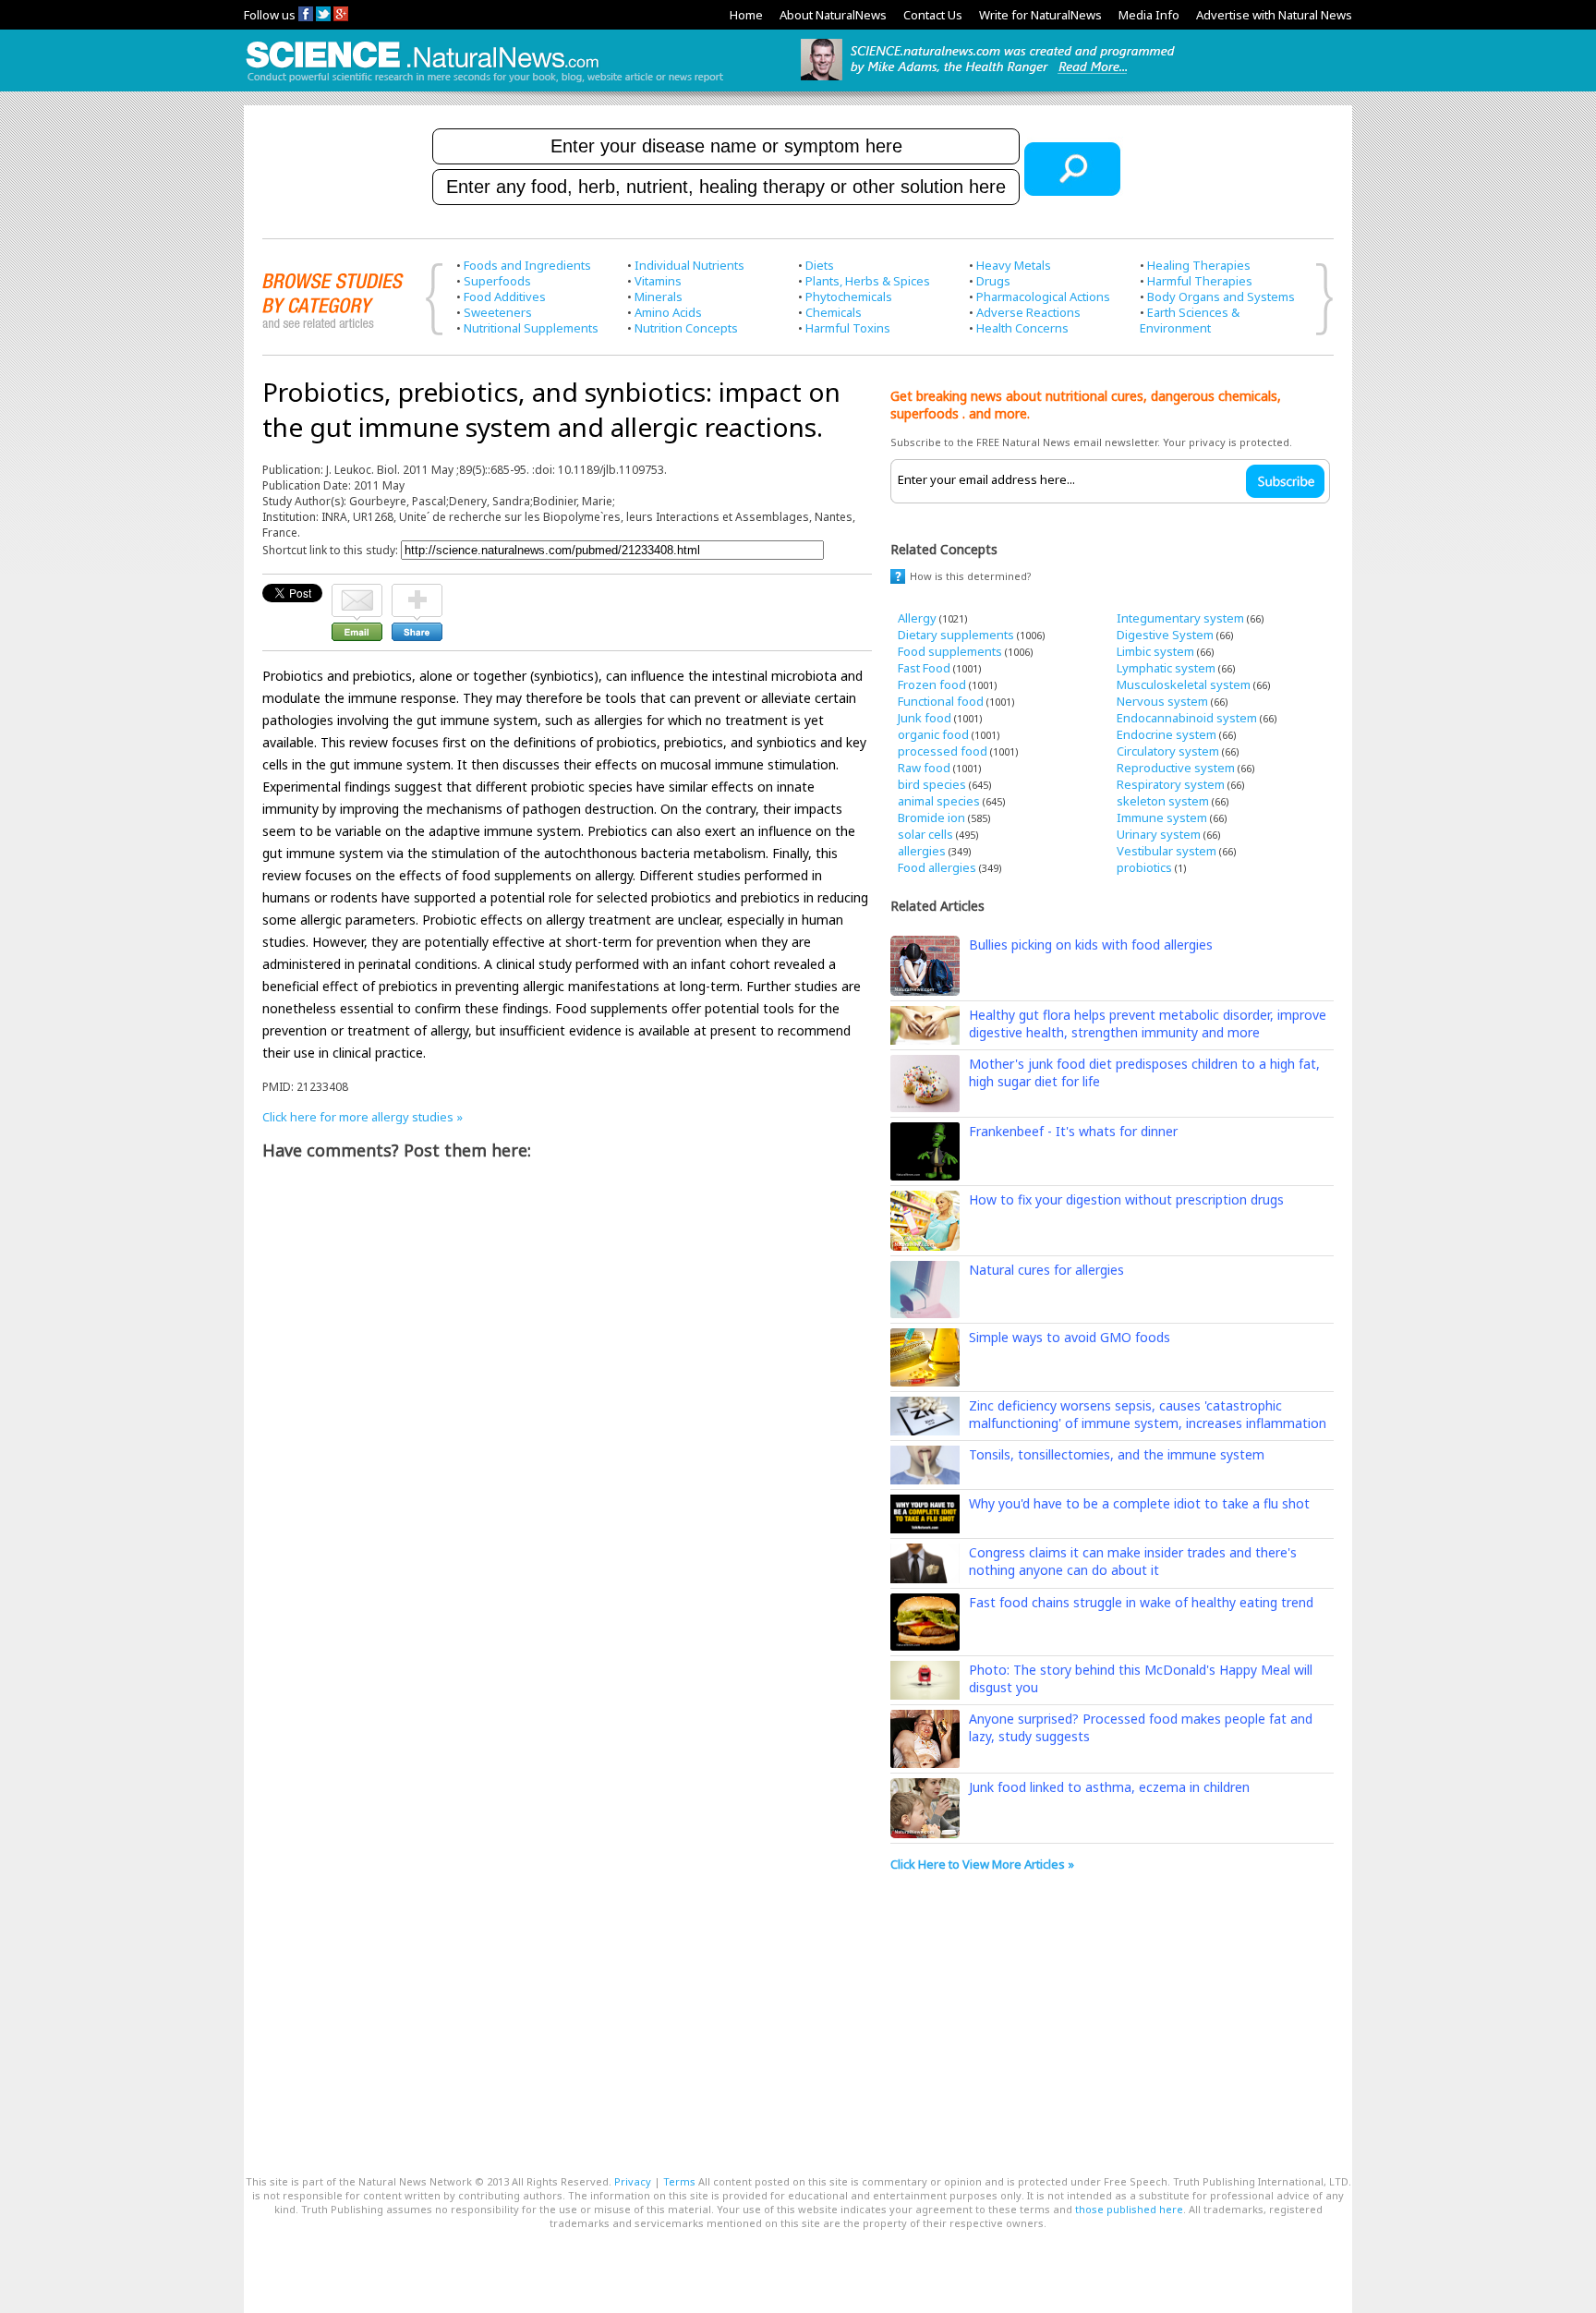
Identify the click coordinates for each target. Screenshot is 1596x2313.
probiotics (1144, 867)
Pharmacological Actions (1043, 297)
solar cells (925, 834)
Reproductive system (1176, 768)
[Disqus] (567, 1406)
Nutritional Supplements (531, 328)
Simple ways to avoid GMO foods (1070, 1337)
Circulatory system (1168, 751)
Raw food (924, 768)
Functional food (941, 701)
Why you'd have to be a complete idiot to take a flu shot (1139, 1503)
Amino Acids (668, 312)
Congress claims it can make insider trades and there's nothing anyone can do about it (1133, 1561)
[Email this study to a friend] (357, 592)
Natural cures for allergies (1046, 1270)
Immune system (1162, 817)
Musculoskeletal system (1184, 684)
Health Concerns (1022, 328)
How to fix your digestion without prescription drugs (1126, 1199)
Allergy (917, 618)
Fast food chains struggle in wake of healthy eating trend (1141, 1602)
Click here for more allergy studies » (363, 1117)
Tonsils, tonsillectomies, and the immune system (1117, 1454)
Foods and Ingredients (527, 265)
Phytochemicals (849, 297)
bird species (932, 784)
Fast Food (924, 668)
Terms (679, 2181)
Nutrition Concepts (686, 328)
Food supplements (950, 651)
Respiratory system (1171, 784)
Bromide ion (931, 817)
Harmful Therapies (1200, 281)
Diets (820, 265)
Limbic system (1155, 651)
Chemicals (834, 312)
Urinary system (1159, 834)
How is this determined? (971, 576)
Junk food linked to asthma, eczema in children (1109, 1787)
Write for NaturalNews (1040, 15)
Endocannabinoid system (1187, 718)
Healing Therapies (1199, 265)
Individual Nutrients (689, 265)
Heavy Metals (1014, 265)
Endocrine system (1167, 734)
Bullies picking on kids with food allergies (1091, 945)
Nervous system (1162, 701)
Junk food (925, 718)
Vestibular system (1167, 851)
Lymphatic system (1166, 668)
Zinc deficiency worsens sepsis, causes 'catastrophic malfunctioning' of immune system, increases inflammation (1148, 1414)
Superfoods (497, 281)
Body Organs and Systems (1221, 297)
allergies (922, 851)
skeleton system (1163, 801)
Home (746, 15)
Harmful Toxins (848, 328)
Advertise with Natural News (1274, 15)
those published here (1129, 2209)
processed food (943, 751)
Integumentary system (1180, 618)
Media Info (1149, 15)
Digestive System (1165, 635)
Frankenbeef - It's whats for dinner (1073, 1131)
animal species (939, 801)
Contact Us (933, 15)
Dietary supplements (956, 635)
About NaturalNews (833, 15)
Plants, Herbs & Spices (868, 281)
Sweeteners (498, 312)
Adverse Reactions (1028, 312)
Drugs (993, 281)
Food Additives (505, 297)
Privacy (633, 2181)
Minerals (659, 297)
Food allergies (937, 867)
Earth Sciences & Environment (1190, 320)
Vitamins (658, 281)
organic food (933, 734)
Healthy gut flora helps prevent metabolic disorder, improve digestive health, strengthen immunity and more (1148, 1023)
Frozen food (932, 684)
